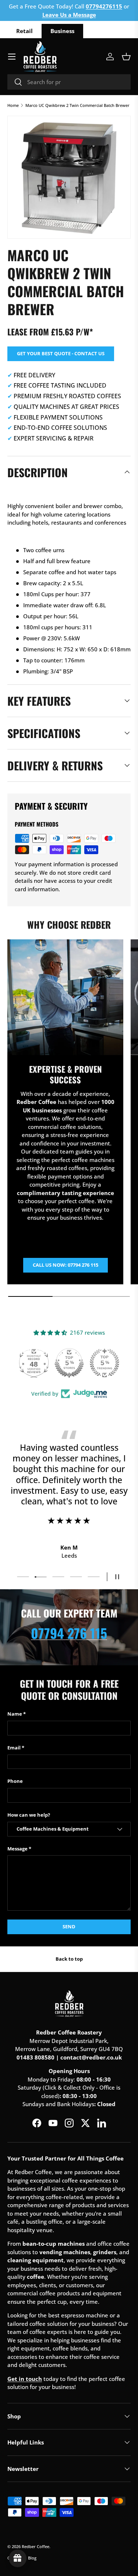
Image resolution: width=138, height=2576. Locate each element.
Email (14, 1748)
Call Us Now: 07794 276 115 (66, 1265)
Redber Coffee (36, 2546)
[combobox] (69, 82)
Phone (15, 1781)
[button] (126, 57)
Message (17, 1849)
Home (13, 105)
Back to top (69, 1959)
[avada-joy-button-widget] (18, 2558)
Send (69, 1926)
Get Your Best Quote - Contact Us (61, 353)
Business (62, 31)
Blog (32, 2558)
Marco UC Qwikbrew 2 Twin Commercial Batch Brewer (77, 105)
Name (15, 1714)
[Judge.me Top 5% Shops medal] (69, 1363)
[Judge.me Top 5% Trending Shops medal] (105, 1363)
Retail (24, 31)
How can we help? (29, 1815)
